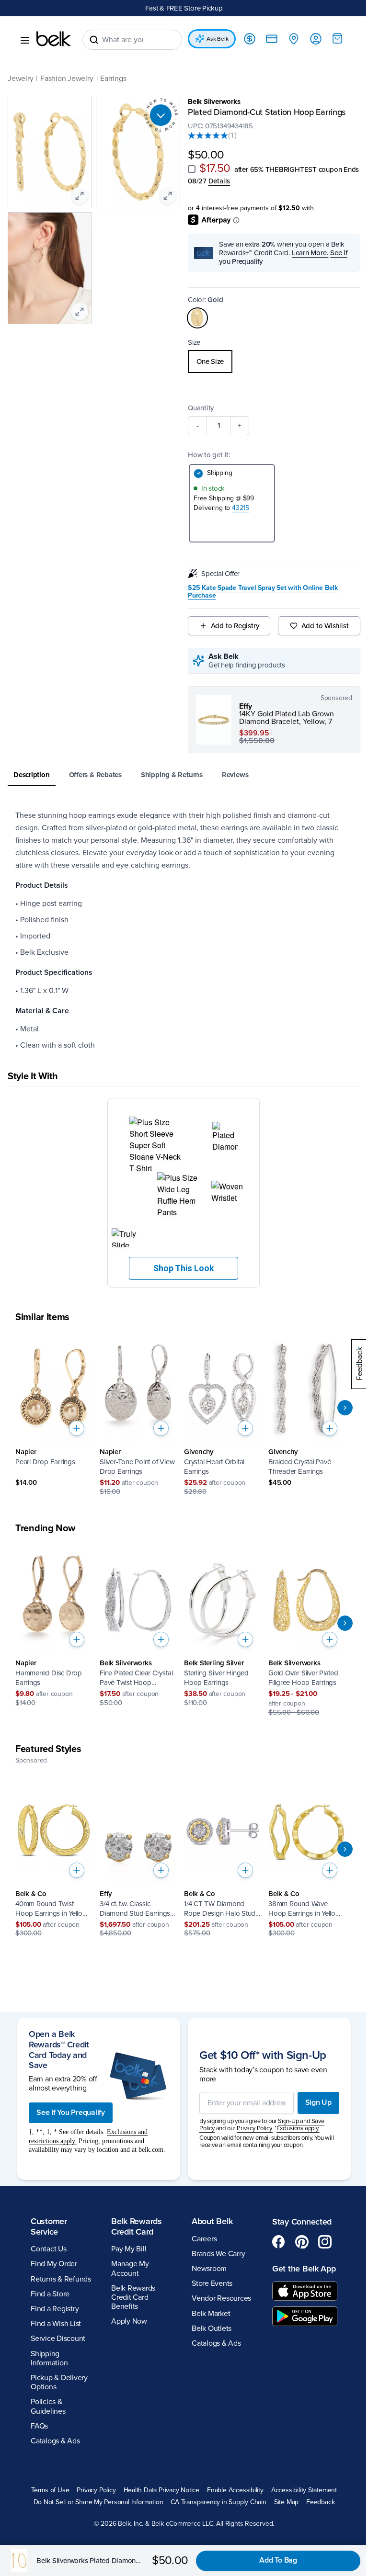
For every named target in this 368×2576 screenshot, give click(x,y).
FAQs (39, 2426)
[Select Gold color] (197, 318)
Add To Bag (278, 2560)
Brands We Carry (218, 2254)
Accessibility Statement (304, 2490)
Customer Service (49, 2226)
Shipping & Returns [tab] (172, 775)
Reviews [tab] (235, 775)
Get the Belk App (304, 2269)
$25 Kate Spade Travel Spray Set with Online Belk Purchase (263, 592)
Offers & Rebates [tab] (95, 775)
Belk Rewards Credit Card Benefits (133, 2297)
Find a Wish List (56, 2324)
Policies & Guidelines (48, 2406)
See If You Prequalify (71, 2113)
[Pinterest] (302, 2242)
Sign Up (318, 2102)
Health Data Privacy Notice (162, 2490)
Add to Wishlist (325, 626)
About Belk (212, 2221)
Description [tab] (32, 775)
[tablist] (184, 775)
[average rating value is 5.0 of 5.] (208, 136)
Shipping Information (49, 2358)
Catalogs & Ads (55, 2441)
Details (219, 181)
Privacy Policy (96, 2490)
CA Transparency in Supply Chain (218, 2502)
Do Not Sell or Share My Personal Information (98, 2502)
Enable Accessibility (235, 2490)
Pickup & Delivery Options (59, 2382)
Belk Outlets (212, 2328)
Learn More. (310, 253)
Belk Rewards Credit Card (137, 2226)
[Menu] (25, 40)
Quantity (201, 408)
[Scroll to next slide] (345, 1408)
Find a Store (50, 2294)
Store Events (212, 2283)
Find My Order (54, 2264)
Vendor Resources (221, 2298)
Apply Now (129, 2321)
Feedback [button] (320, 2502)
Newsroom (209, 2269)
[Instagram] (325, 2242)
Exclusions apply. (298, 2128)
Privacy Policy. (255, 2128)
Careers (204, 2239)
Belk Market (211, 2314)
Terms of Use (50, 2490)
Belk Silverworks (214, 102)
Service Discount (58, 2339)
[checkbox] (192, 169)
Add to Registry (235, 626)
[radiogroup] (274, 362)
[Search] (94, 40)
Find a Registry (55, 2309)
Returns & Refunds (61, 2279)
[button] (184, 1193)
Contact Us (49, 2249)
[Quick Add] (77, 1428)
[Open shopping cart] (337, 38)
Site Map (286, 2502)
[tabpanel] (184, 930)
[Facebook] (279, 2242)
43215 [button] (241, 508)
